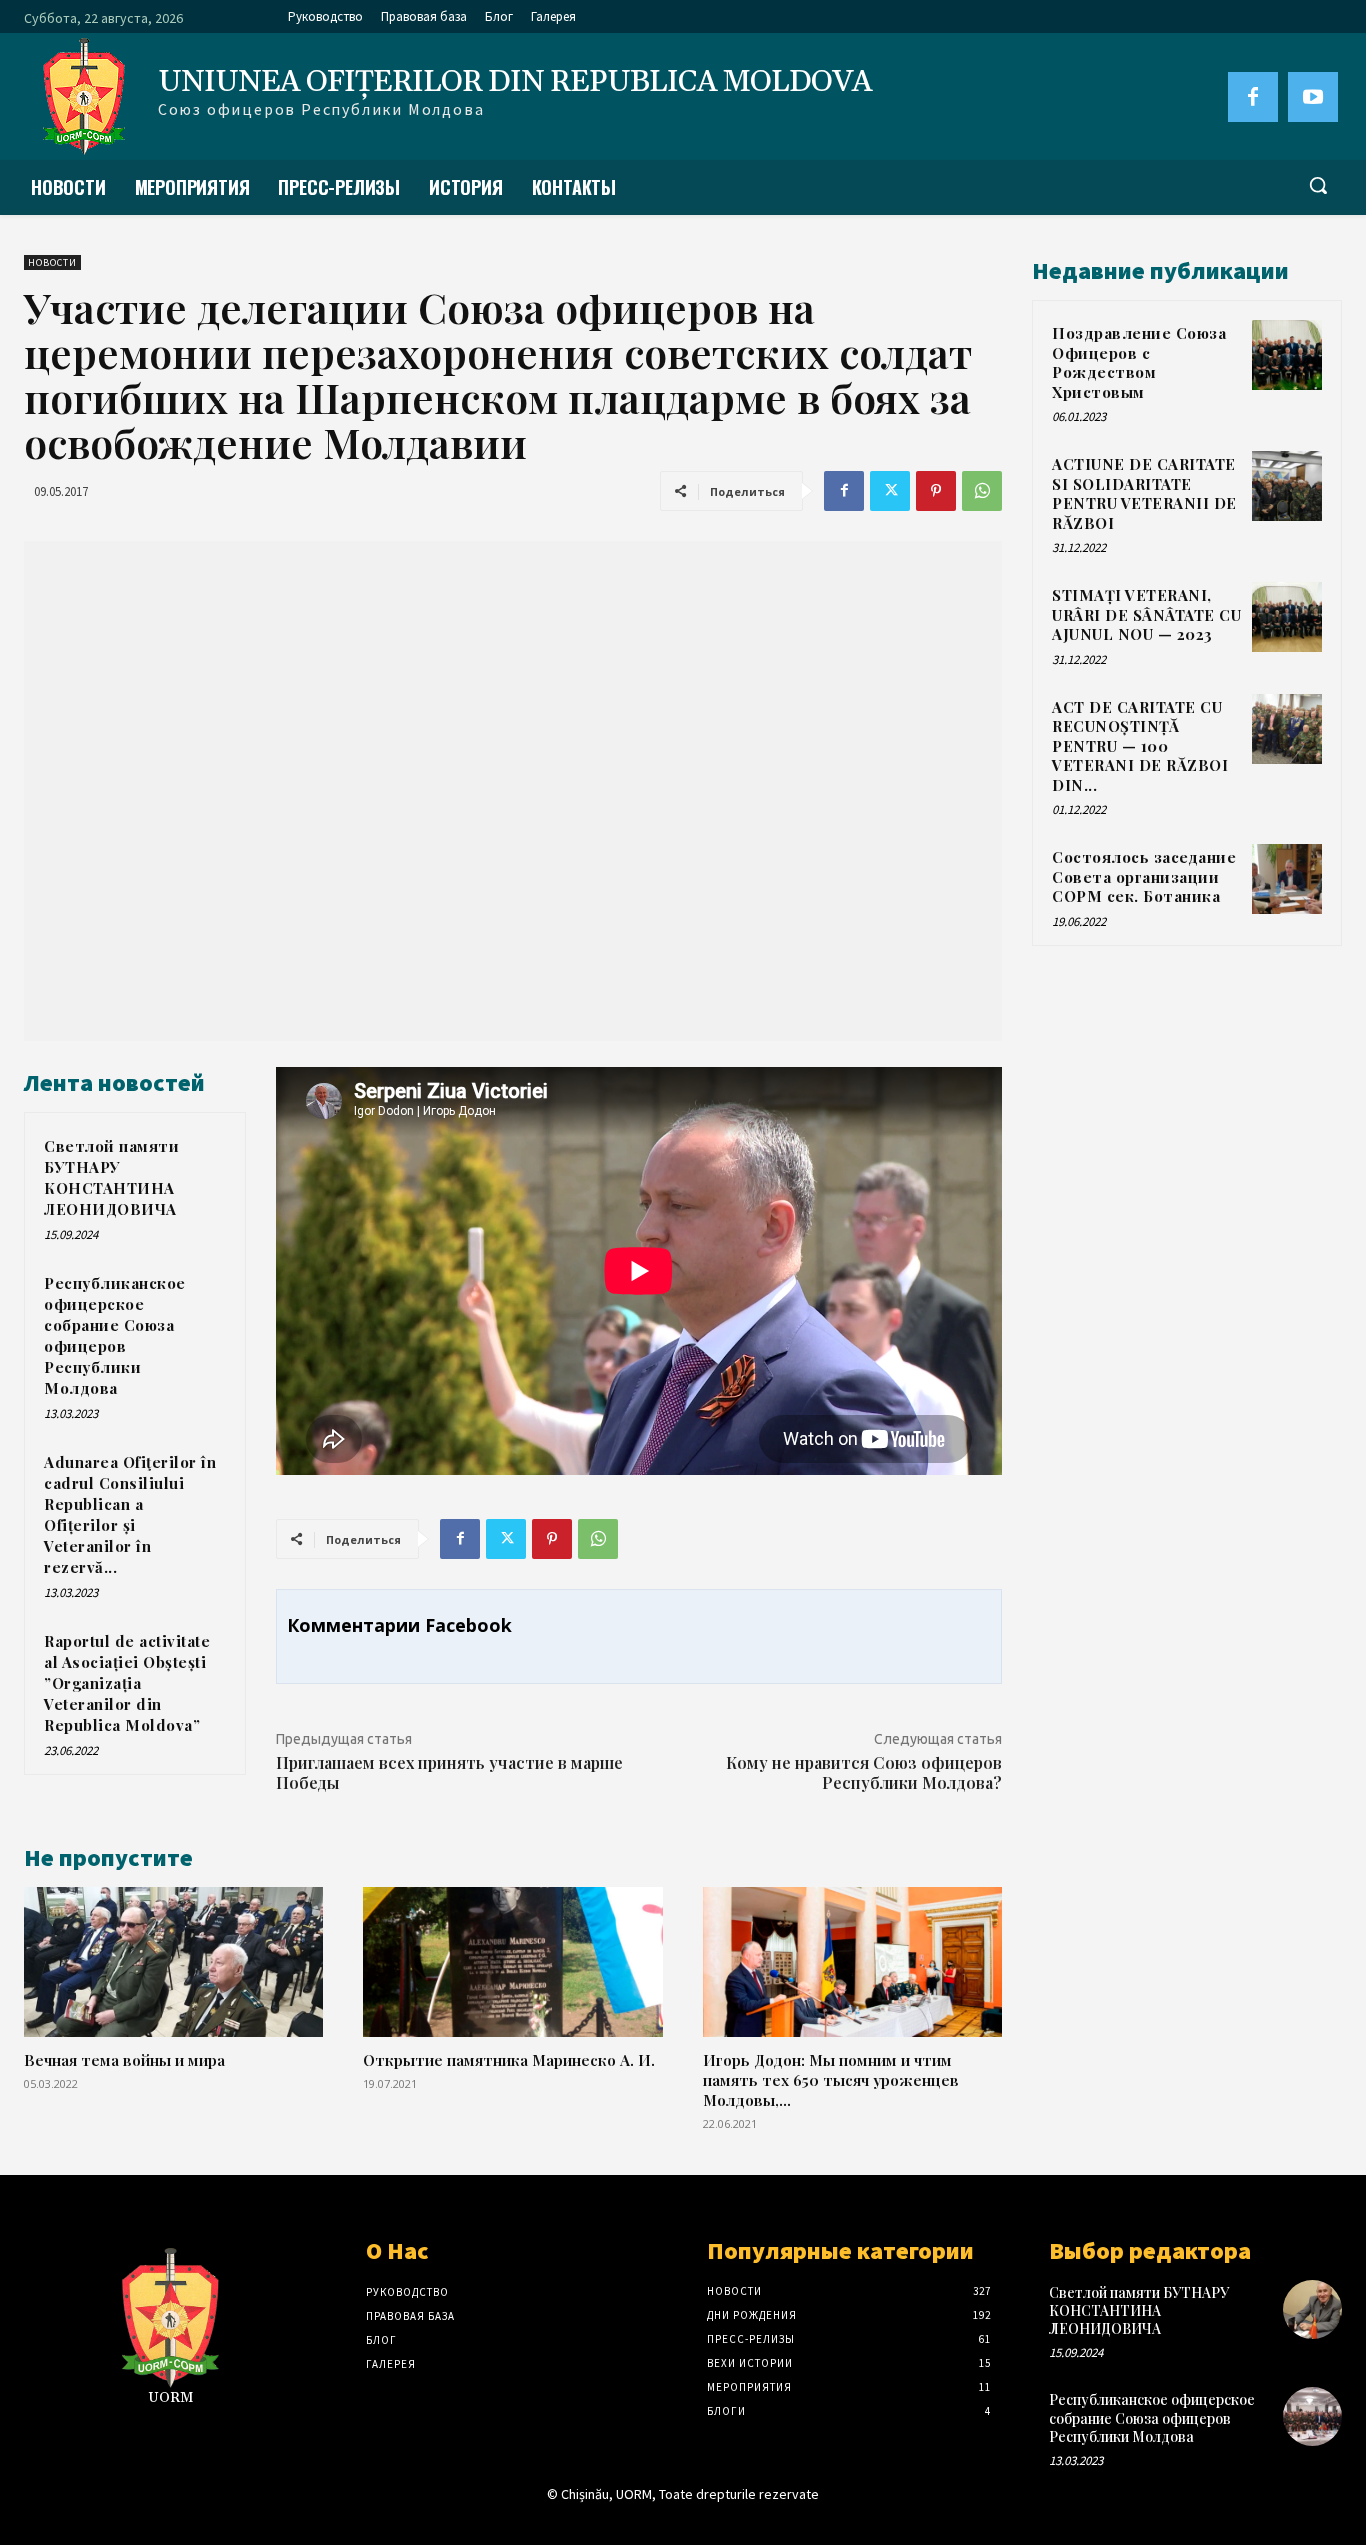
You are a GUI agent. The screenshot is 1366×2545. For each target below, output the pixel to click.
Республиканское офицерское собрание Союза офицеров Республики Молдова (115, 1335)
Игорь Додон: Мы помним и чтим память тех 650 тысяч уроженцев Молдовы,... (831, 2079)
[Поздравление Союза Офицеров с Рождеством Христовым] (1287, 355)
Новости (52, 262)
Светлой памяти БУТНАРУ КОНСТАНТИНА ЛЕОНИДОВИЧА (111, 1177)
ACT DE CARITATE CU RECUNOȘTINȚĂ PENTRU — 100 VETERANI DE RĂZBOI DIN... (1140, 746)
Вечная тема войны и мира (124, 2059)
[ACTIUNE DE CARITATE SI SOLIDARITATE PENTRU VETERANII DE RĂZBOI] (1287, 486)
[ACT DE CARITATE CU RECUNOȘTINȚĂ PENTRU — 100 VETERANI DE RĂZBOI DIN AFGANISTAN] (1287, 729)
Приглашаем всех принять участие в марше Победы (449, 1773)
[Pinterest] (936, 491)
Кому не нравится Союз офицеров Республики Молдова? (864, 1773)
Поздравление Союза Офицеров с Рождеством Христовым (1139, 362)
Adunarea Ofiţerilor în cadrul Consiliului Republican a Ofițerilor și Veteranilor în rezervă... (130, 1514)
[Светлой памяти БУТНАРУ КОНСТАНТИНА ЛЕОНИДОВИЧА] (1312, 2309)
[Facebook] (1253, 97)
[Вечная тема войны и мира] (173, 1962)
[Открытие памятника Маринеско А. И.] (512, 1962)
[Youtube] (1313, 97)
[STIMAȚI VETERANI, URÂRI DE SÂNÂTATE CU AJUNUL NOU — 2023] (1287, 617)
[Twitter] (890, 491)
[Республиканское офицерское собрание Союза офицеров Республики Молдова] (1312, 2416)
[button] (1318, 185)
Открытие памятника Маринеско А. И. (509, 2059)
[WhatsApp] (982, 491)
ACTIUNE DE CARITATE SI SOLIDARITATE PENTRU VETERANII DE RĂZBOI (1144, 493)
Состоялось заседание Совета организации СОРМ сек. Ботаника (1144, 876)
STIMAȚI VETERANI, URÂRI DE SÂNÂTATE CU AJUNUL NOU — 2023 (1146, 614)
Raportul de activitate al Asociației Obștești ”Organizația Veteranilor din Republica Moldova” (127, 1683)
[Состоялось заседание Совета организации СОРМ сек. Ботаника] (1287, 879)
